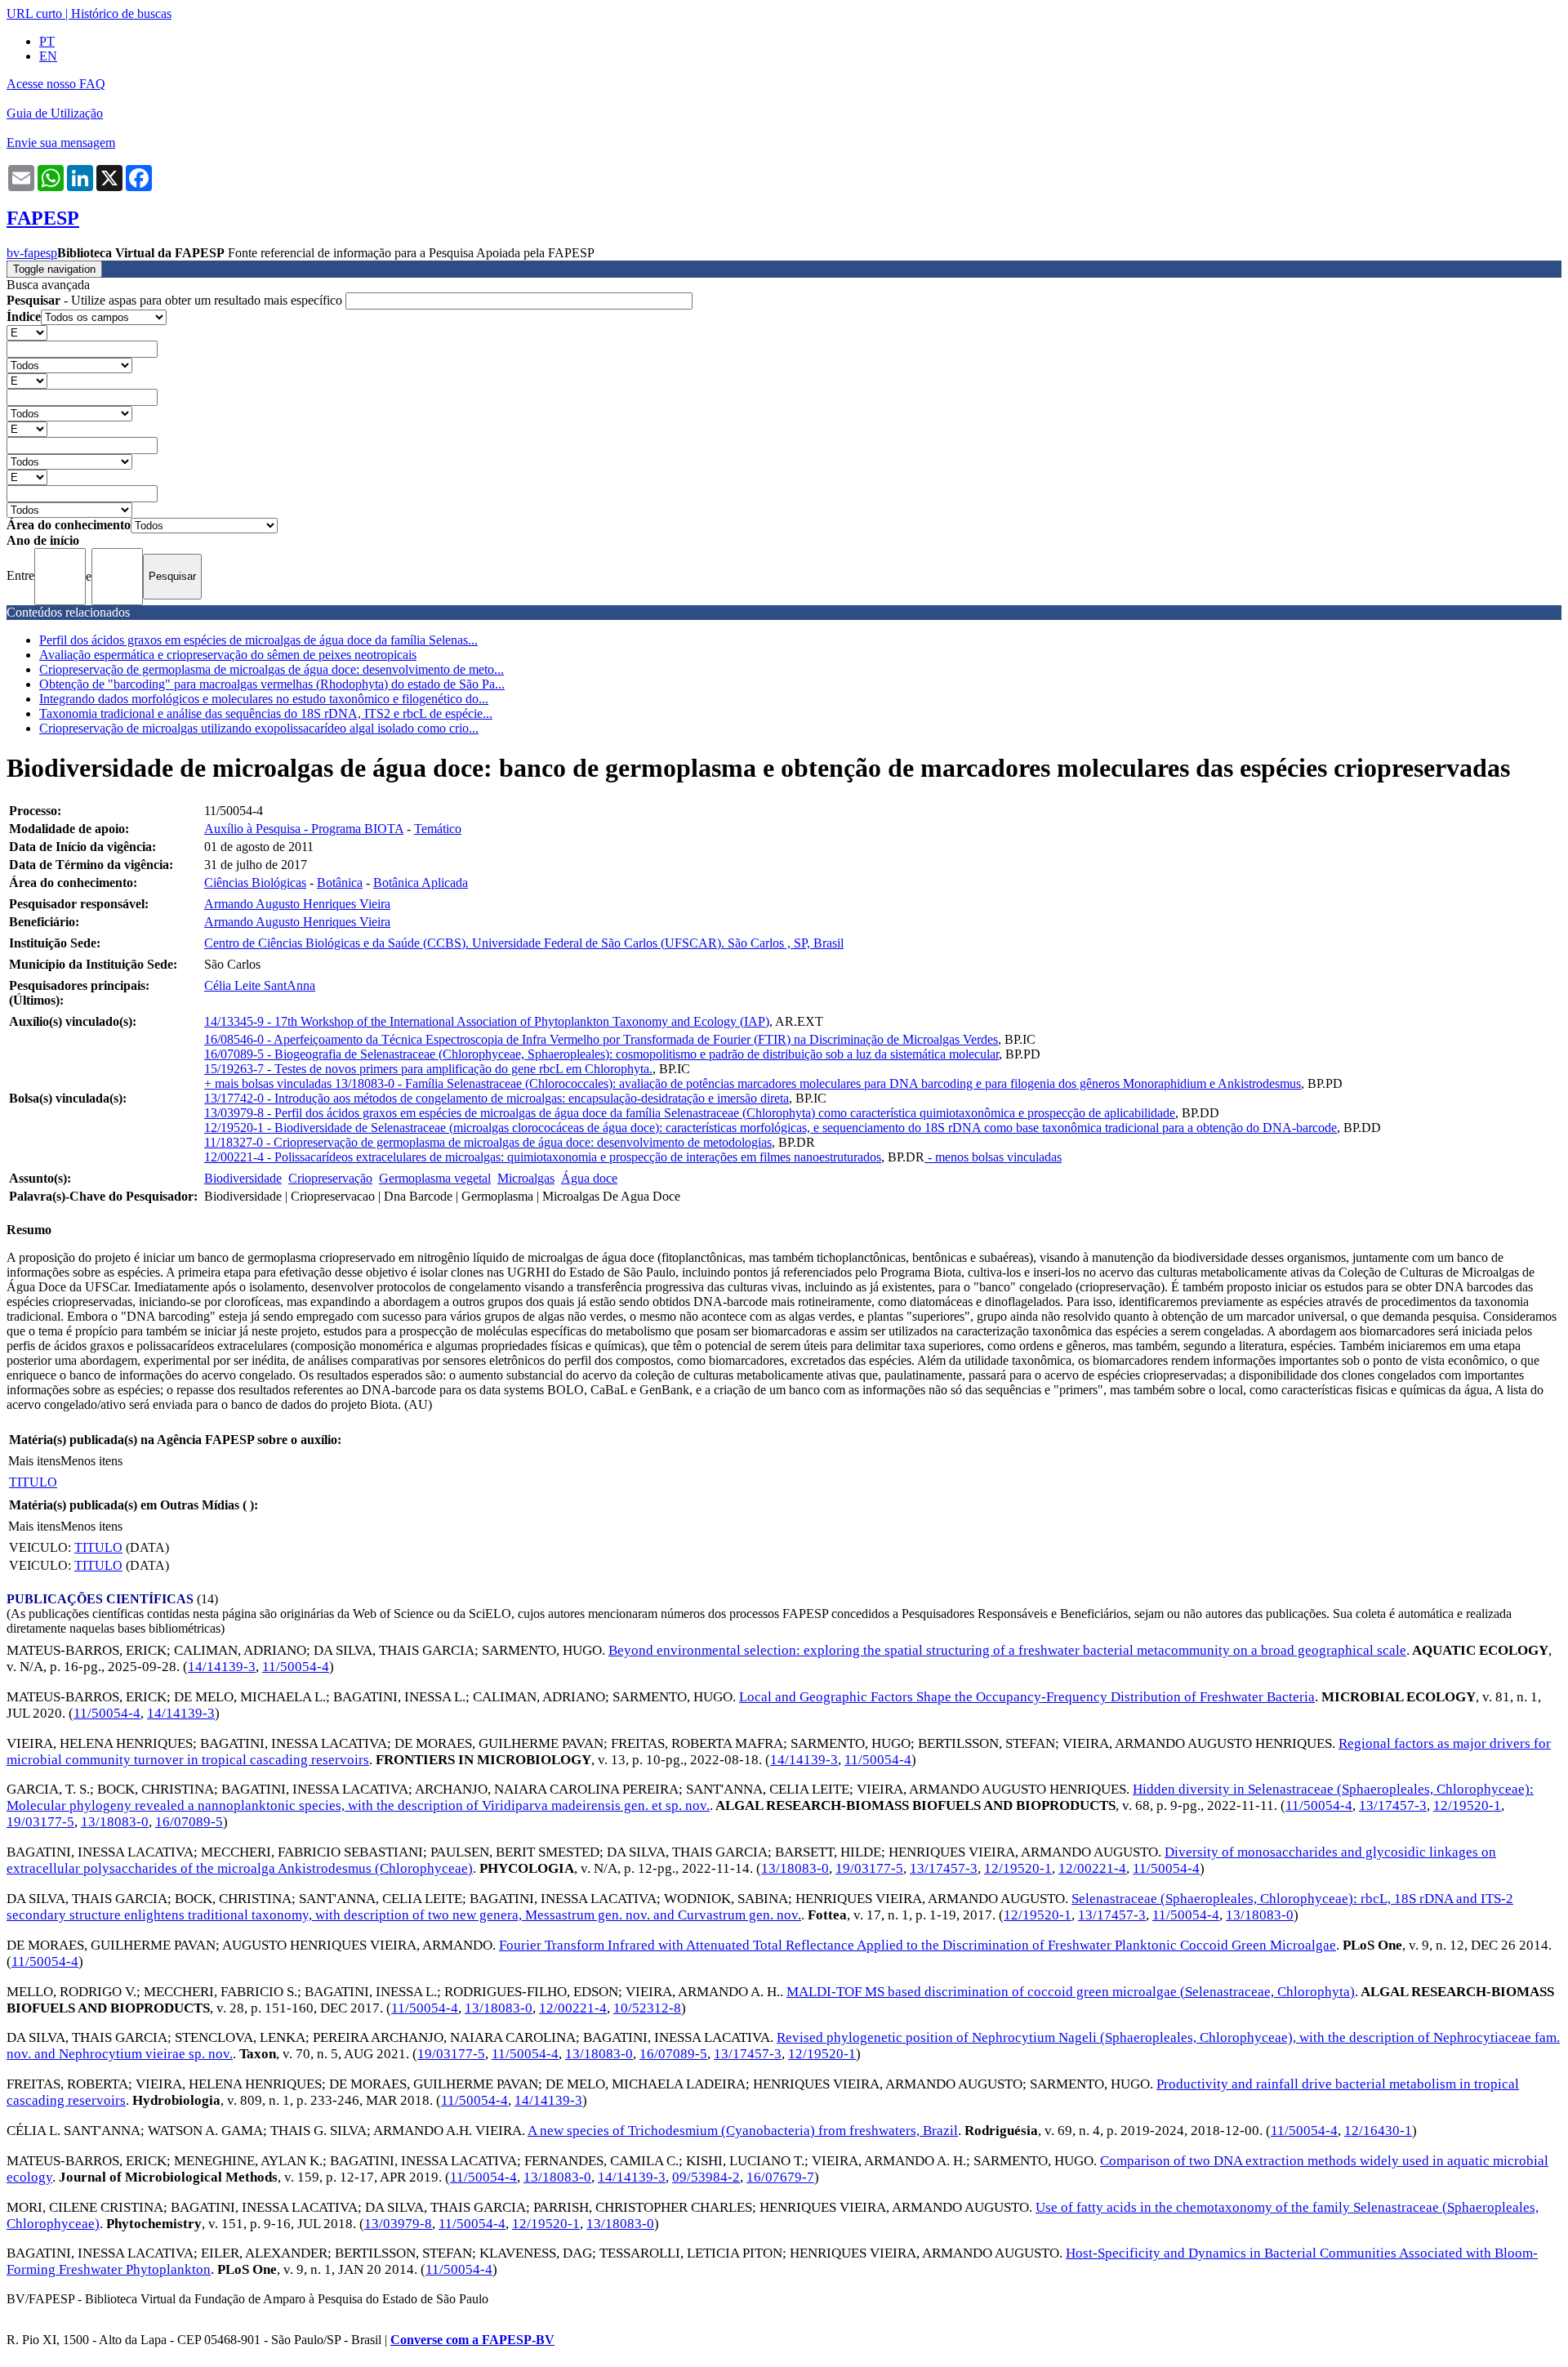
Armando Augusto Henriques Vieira (297, 904)
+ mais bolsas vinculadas (269, 1083)
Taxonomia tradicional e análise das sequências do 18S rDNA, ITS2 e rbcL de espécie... (266, 713)
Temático (438, 829)
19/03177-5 (40, 1822)
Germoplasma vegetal (435, 1178)
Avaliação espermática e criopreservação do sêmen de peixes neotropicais (228, 655)
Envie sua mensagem (61, 143)
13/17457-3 (1393, 1805)
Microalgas (526, 1178)
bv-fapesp (32, 253)
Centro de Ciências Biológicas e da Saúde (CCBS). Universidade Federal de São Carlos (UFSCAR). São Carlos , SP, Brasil (524, 943)
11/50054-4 (296, 1667)
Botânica (340, 883)
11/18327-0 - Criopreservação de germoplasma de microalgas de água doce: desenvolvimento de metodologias (488, 1142)
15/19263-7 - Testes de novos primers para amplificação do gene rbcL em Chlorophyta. (428, 1069)
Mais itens (34, 1461)
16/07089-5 (189, 1822)
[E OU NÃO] (27, 332)
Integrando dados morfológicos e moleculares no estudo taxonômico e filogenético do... (264, 699)
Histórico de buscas (121, 13)
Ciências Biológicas (255, 883)
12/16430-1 (1378, 2131)
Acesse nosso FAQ (56, 84)
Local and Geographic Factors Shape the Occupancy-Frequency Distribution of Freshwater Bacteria (1027, 1697)
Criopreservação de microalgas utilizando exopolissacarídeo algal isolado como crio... (259, 728)
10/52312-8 (647, 2008)
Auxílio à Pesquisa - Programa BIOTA (304, 829)
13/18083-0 (115, 1822)
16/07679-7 (780, 2177)
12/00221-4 (1092, 1868)
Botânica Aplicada (421, 883)
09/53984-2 (706, 2177)
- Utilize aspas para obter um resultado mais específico (176, 300)
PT (47, 41)
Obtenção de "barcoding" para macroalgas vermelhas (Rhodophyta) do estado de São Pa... (272, 684)
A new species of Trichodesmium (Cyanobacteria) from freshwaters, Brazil (743, 2131)
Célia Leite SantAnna (260, 985)
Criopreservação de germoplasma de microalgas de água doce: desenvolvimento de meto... (272, 669)
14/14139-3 (222, 1667)
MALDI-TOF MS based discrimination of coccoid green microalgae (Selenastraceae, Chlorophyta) (1071, 1992)
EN (48, 56)
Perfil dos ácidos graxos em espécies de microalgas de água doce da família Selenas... (258, 640)
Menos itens (91, 1461)
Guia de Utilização (55, 113)
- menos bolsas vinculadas (993, 1157)
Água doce (589, 1178)
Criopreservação (330, 1178)
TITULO (33, 1482)
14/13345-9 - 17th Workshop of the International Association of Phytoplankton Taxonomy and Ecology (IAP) (487, 1021)
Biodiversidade (243, 1178)
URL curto (34, 13)
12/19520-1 (1467, 1805)
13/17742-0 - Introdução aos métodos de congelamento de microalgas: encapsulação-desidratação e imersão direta (497, 1098)
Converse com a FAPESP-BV (472, 2340)
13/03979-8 (398, 2224)
